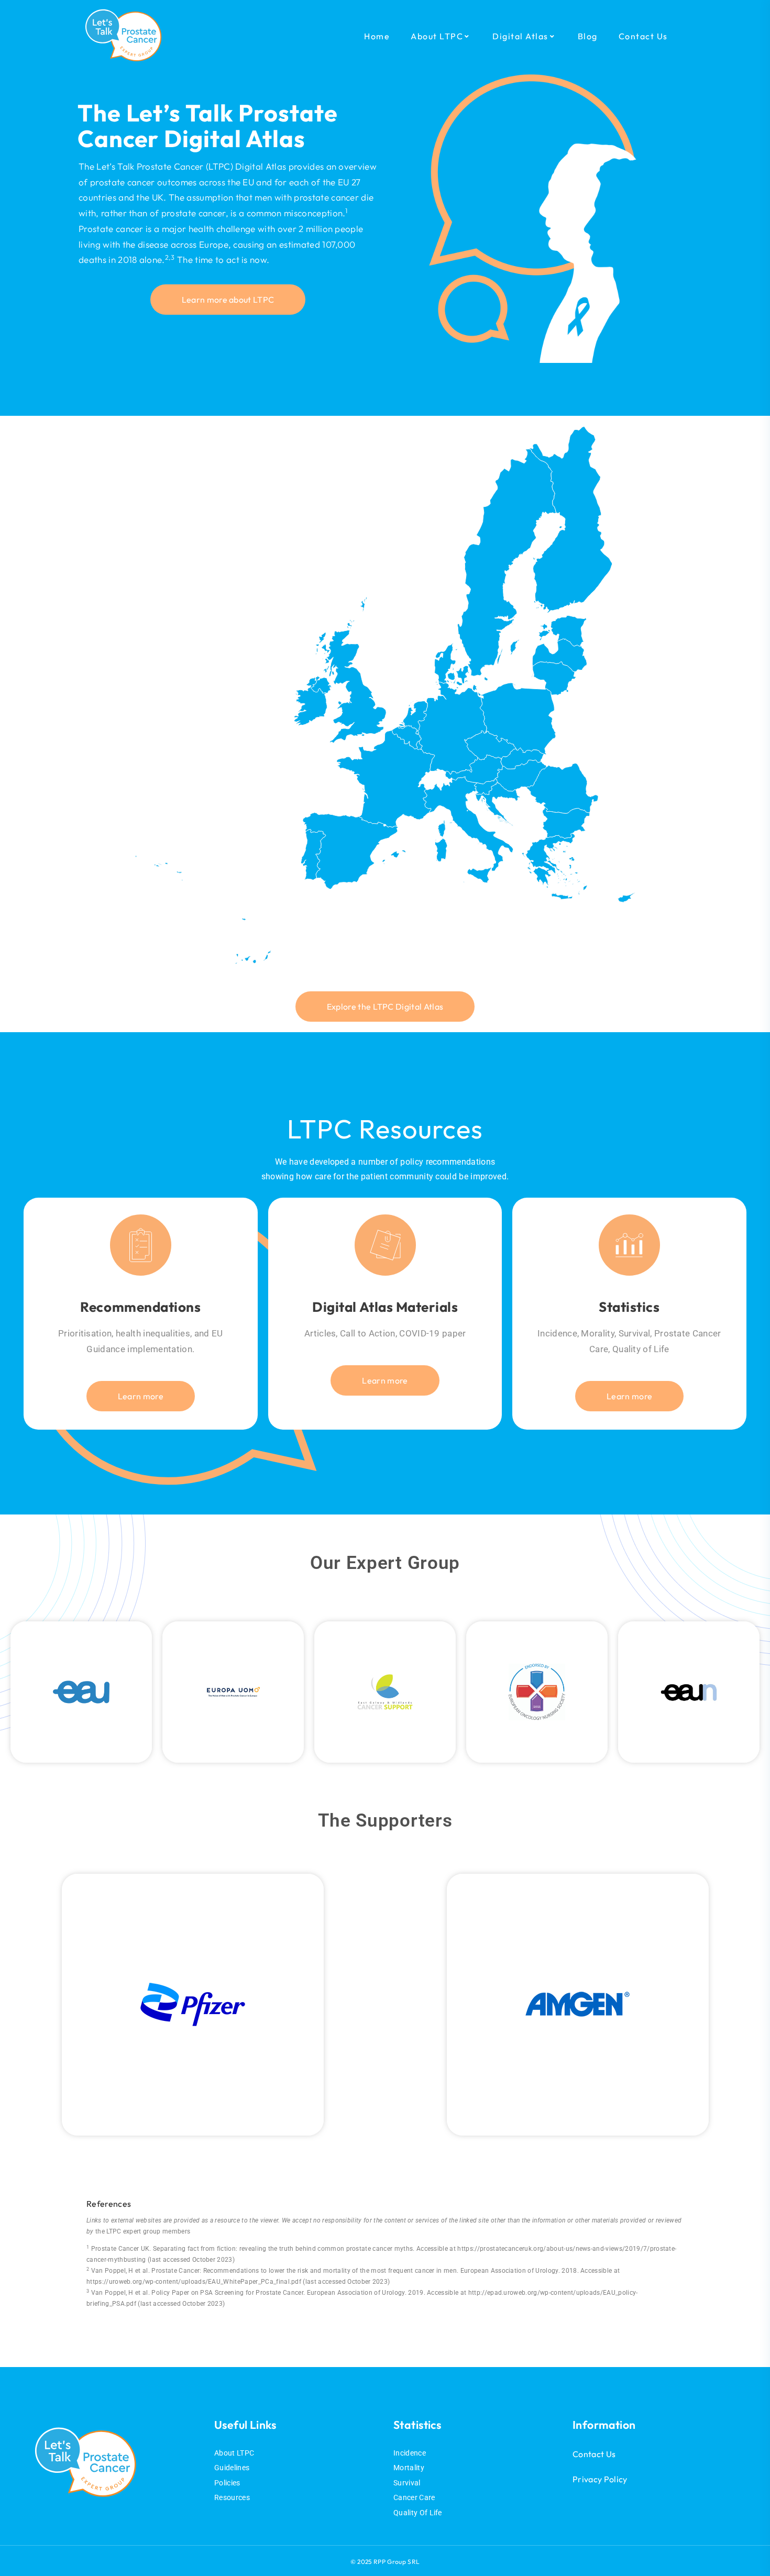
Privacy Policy (600, 2479)
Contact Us (594, 2454)
